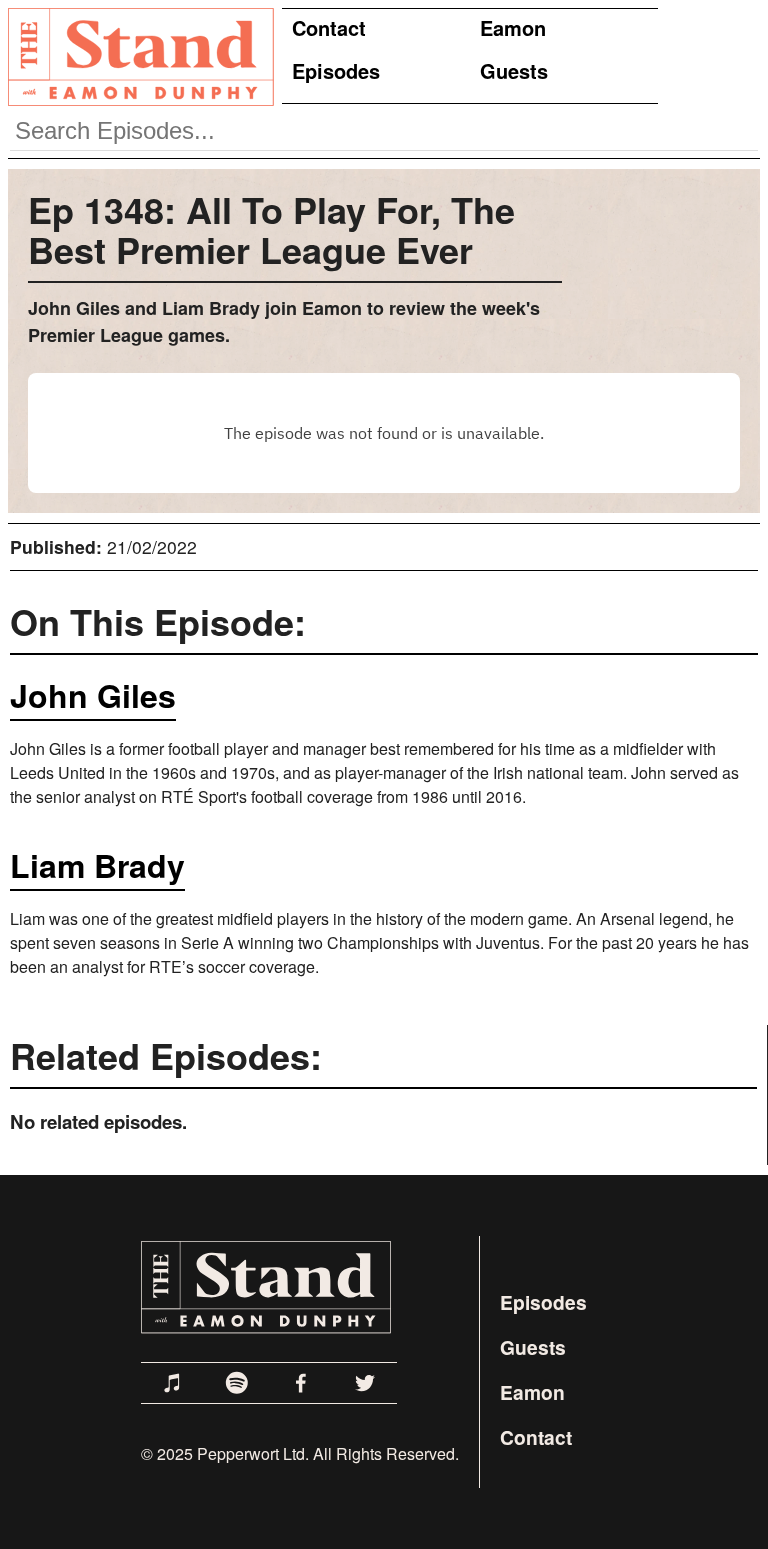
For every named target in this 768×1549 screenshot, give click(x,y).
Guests (514, 70)
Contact (329, 27)
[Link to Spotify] (237, 1383)
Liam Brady (97, 865)
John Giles (93, 695)
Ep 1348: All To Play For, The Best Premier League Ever (271, 229)
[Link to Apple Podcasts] (173, 1383)
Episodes (336, 70)
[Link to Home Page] (137, 56)
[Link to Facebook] (301, 1383)
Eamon (513, 27)
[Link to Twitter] (365, 1383)
